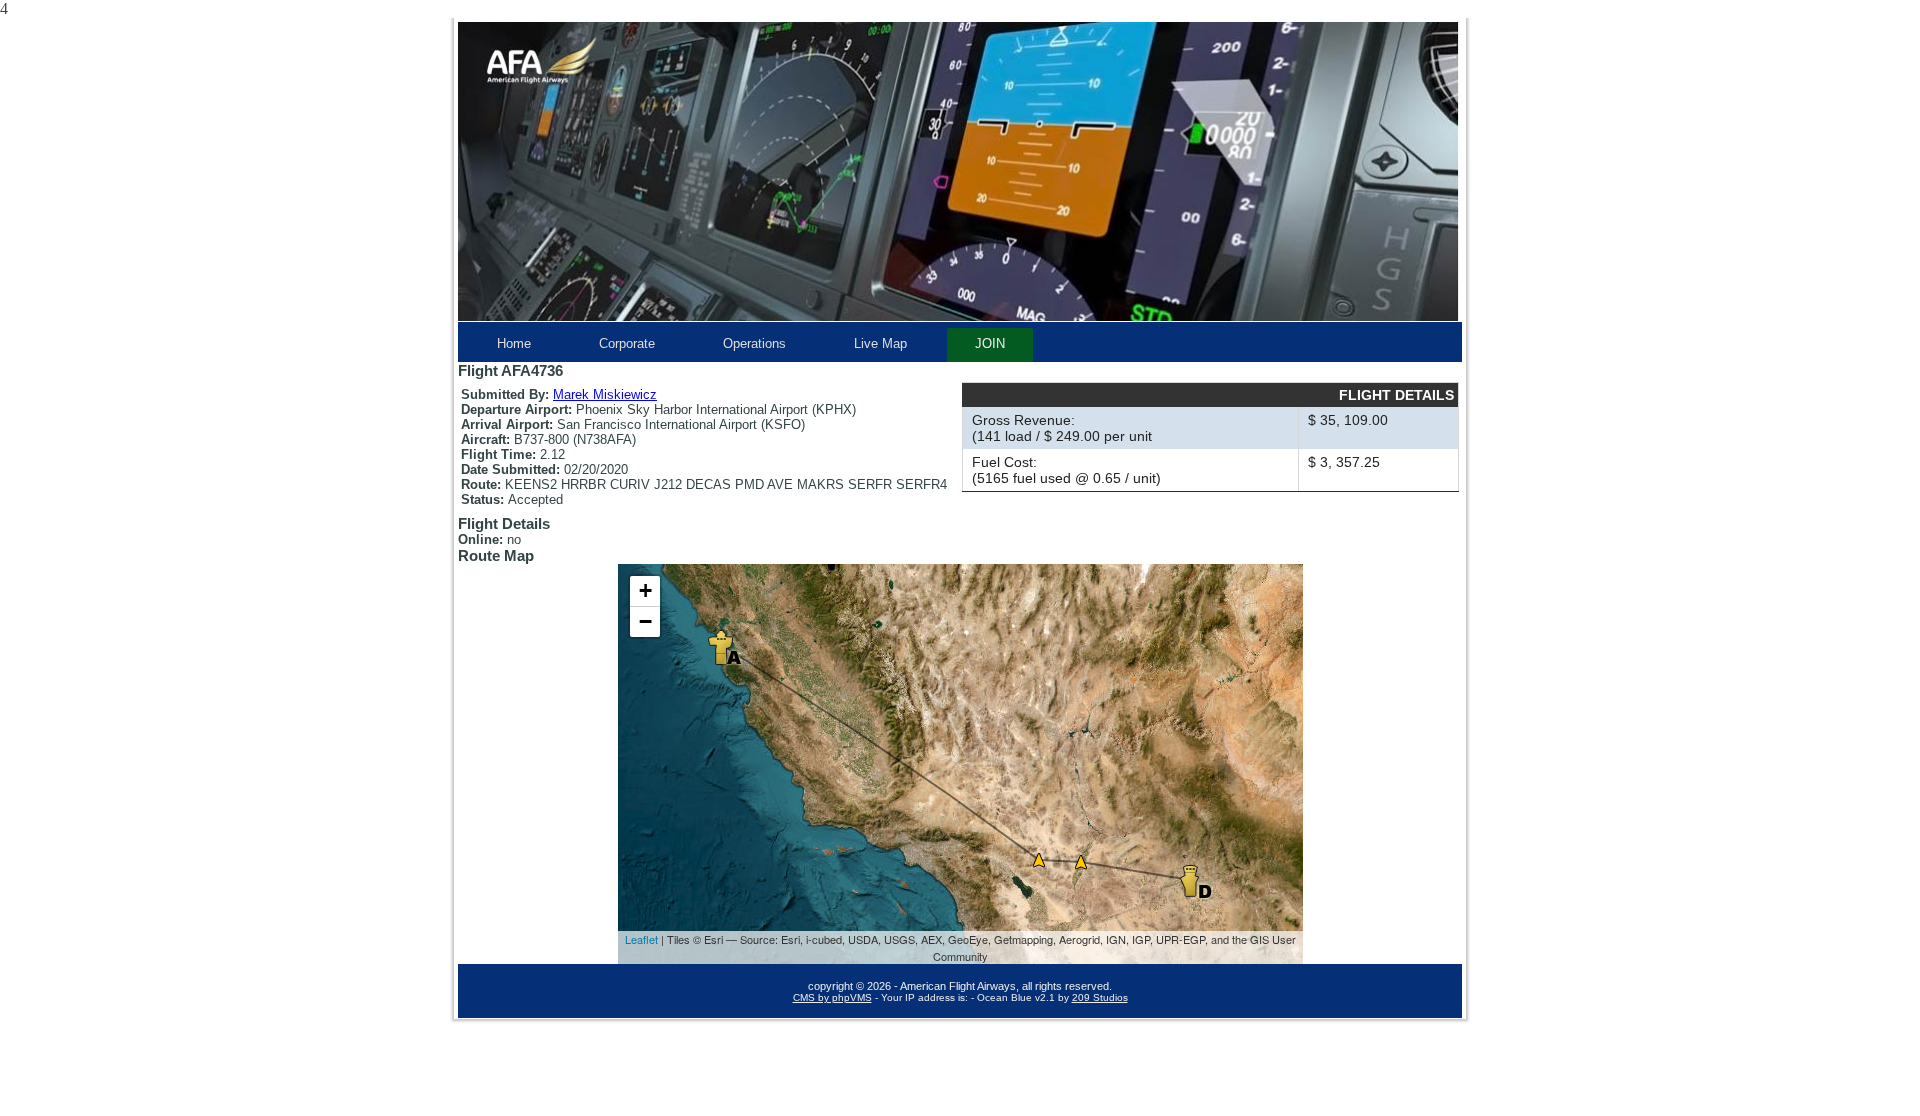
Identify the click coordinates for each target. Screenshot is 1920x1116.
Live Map (880, 343)
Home (514, 343)
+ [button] (645, 590)
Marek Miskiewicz (605, 394)
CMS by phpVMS (832, 997)
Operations (754, 343)
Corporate (627, 343)
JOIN (990, 343)
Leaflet (641, 939)
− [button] (645, 621)
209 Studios (1100, 997)
